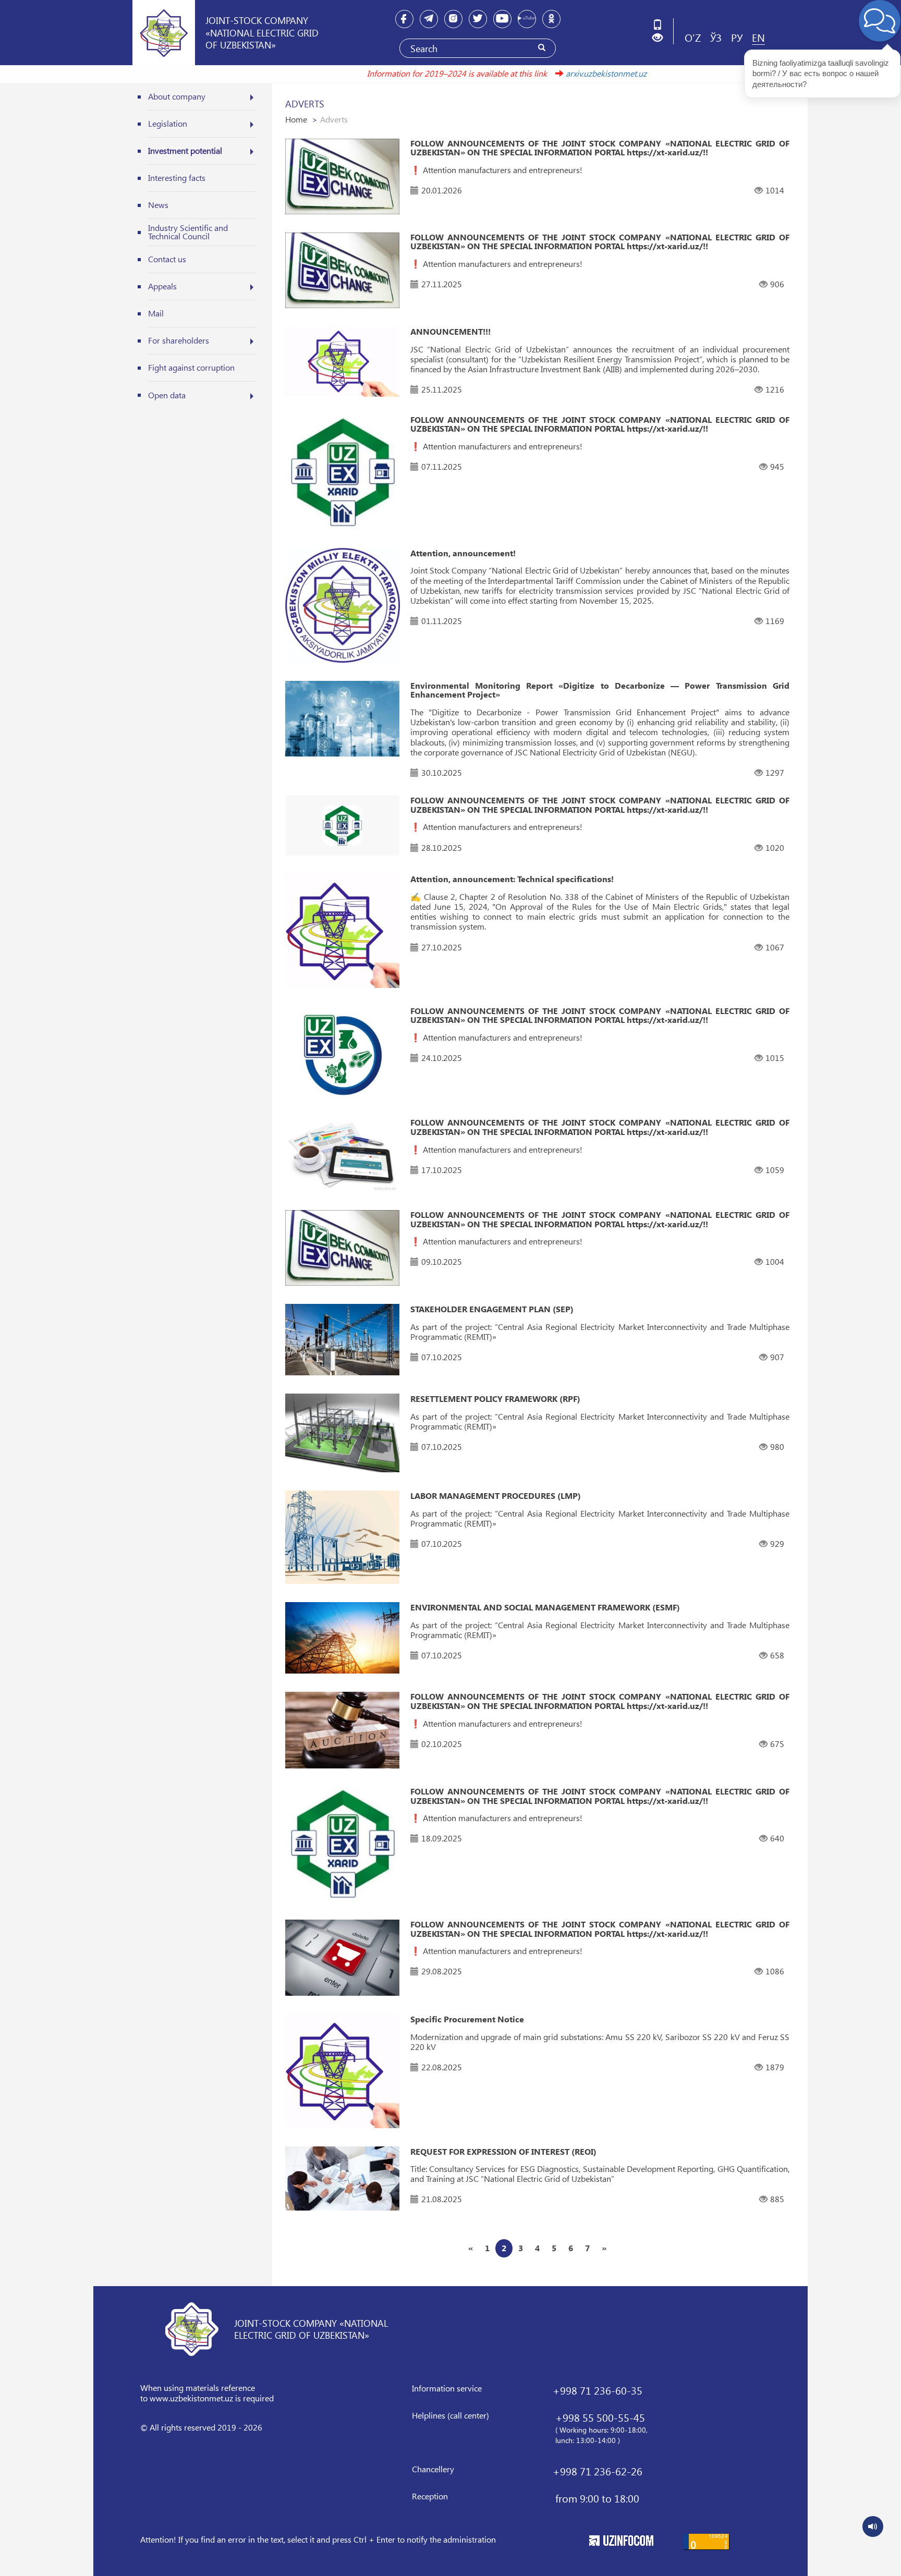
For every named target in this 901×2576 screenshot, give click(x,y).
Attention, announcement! (463, 553)
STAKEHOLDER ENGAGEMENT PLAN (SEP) (492, 1309)
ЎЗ (716, 37)
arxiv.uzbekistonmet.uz (546, 73)
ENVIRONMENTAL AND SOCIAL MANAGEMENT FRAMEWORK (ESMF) (545, 1607)
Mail (156, 313)
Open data (167, 395)
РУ (737, 37)
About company (177, 96)
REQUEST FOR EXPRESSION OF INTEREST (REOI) (503, 2152)
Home (296, 119)
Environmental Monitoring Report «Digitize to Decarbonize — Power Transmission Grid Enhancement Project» (600, 690)
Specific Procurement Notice (467, 2019)
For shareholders (179, 340)
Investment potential (185, 150)
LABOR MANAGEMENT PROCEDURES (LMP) (496, 1496)
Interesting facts (177, 178)
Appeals (162, 286)
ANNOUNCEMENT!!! (451, 332)
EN (758, 37)
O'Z (693, 37)
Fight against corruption (191, 367)
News (158, 205)
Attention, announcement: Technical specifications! (512, 879)
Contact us (167, 259)
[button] (661, 38)
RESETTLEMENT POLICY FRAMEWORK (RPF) (495, 1399)
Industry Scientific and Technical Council (188, 232)
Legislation (168, 123)
